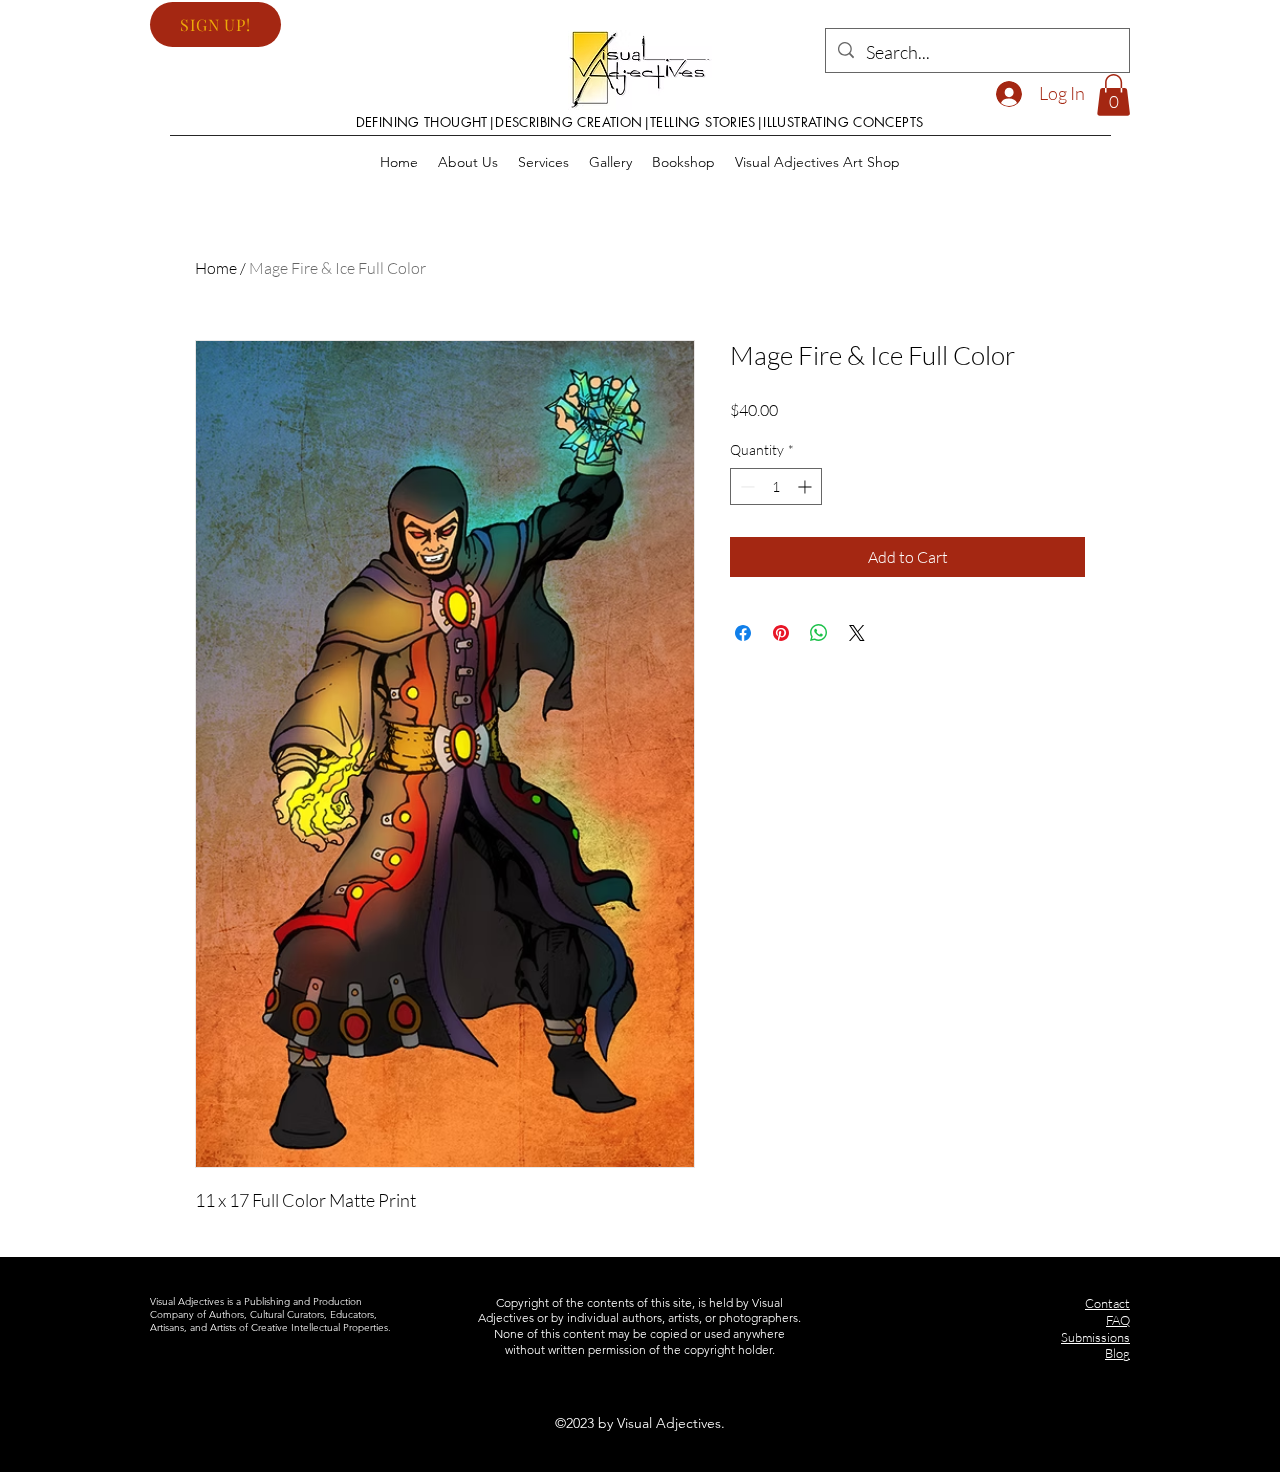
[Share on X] (857, 633)
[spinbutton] (776, 486)
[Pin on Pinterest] (781, 633)
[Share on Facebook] (743, 633)
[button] (215, 24)
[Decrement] (745, 486)
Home (216, 268)
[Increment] (806, 486)
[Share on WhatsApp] (819, 633)
